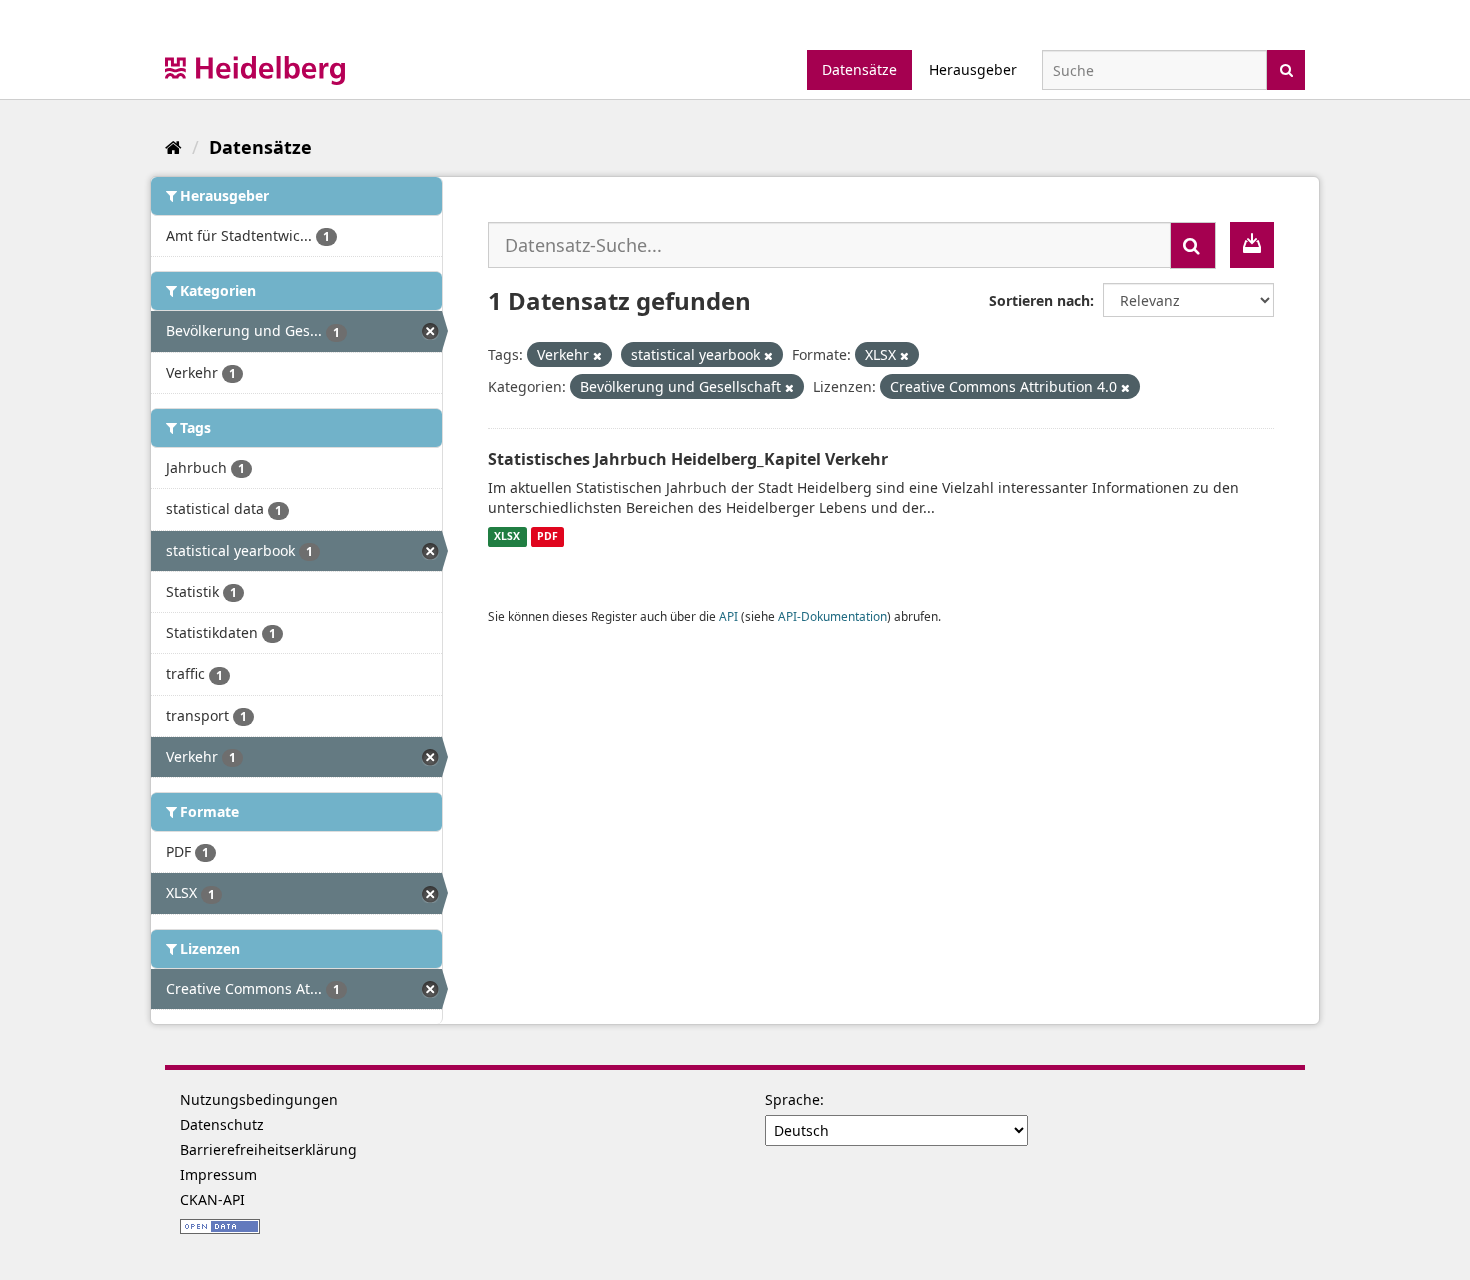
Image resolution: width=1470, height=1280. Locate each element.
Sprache (792, 1099)
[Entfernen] (597, 355)
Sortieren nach (1039, 300)
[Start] (173, 147)
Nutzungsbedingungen (259, 1099)
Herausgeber (973, 69)
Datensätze (859, 69)
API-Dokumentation (832, 616)
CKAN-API (212, 1199)
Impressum (218, 1174)
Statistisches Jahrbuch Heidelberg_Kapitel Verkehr (688, 459)
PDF (547, 537)
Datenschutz (222, 1124)
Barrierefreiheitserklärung (268, 1149)
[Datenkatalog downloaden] (1252, 245)
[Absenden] (1286, 68)
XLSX (507, 537)
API (728, 616)
